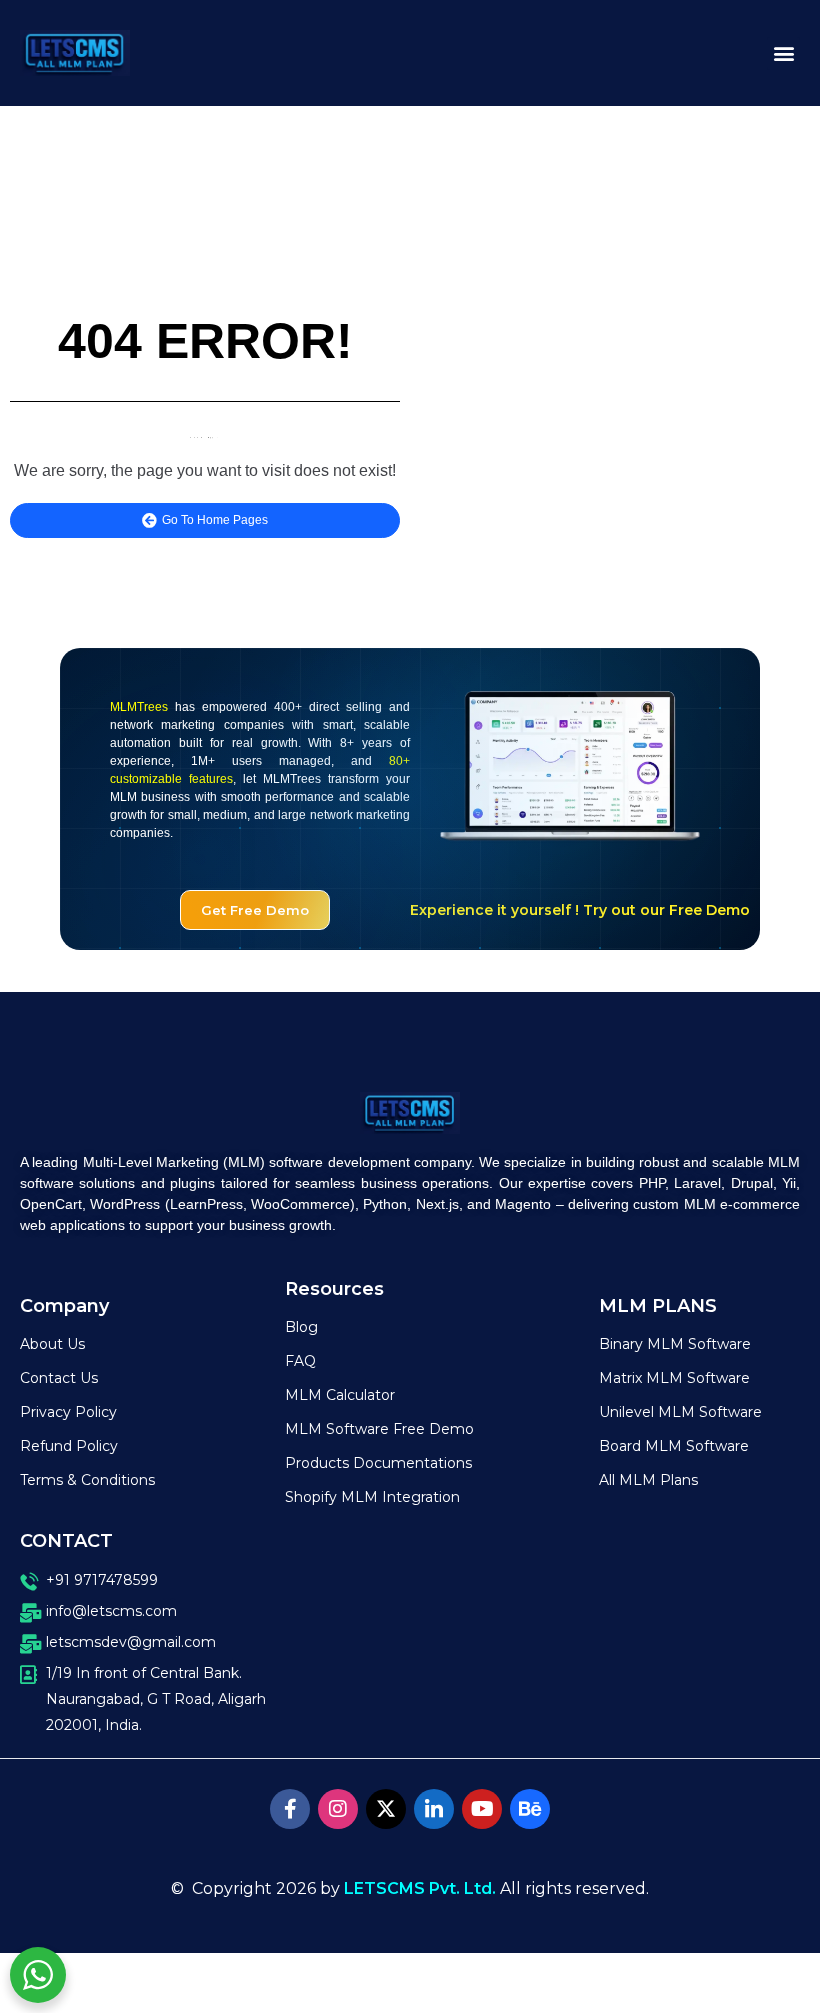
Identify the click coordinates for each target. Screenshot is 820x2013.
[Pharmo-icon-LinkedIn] (434, 1809)
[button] (783, 53)
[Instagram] (338, 1809)
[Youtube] (482, 1809)
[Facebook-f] (290, 1809)
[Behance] (530, 1809)
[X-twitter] (386, 1809)
